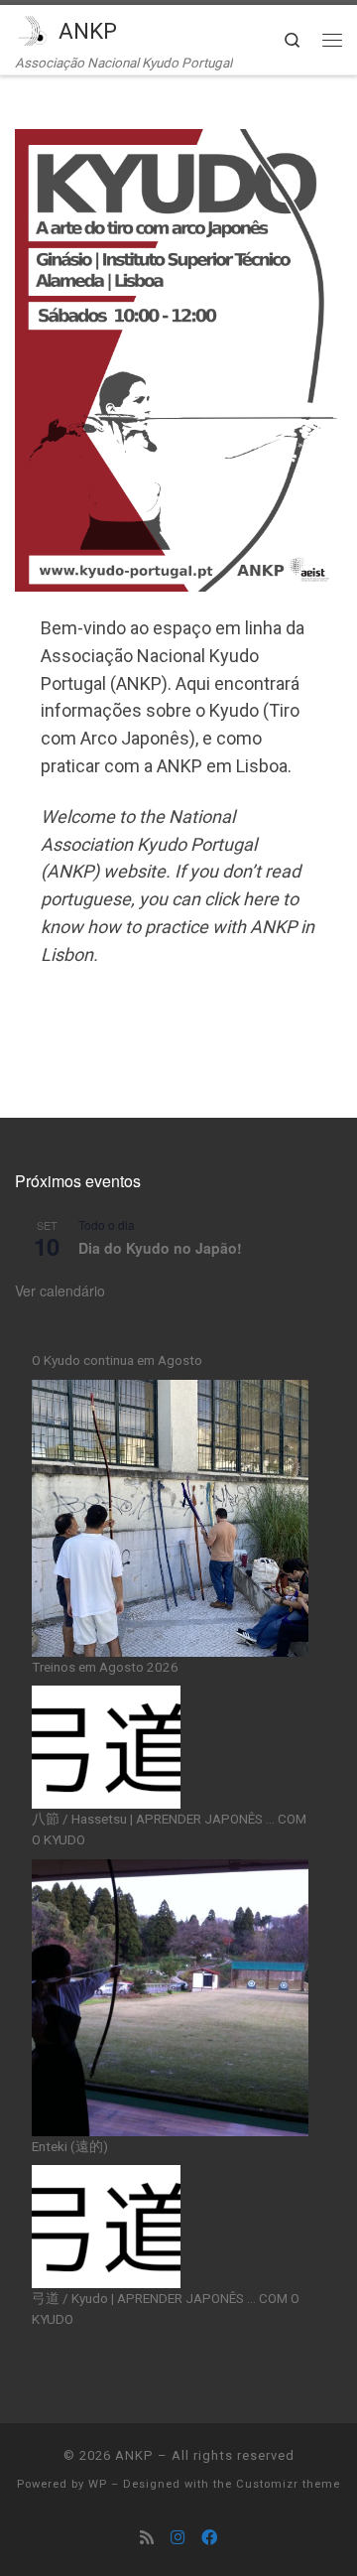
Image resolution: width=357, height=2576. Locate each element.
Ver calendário (60, 1290)
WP (98, 2484)
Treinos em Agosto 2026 (105, 1667)
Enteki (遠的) (70, 2146)
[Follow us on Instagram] (178, 2538)
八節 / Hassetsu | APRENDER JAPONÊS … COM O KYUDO (169, 1829)
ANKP (134, 2455)
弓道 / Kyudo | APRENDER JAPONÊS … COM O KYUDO (166, 2308)
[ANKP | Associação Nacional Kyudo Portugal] (33, 29)
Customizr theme (288, 2484)
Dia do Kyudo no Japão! (160, 1248)
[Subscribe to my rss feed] (147, 2538)
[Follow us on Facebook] (209, 2538)
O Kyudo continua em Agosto (117, 1360)
